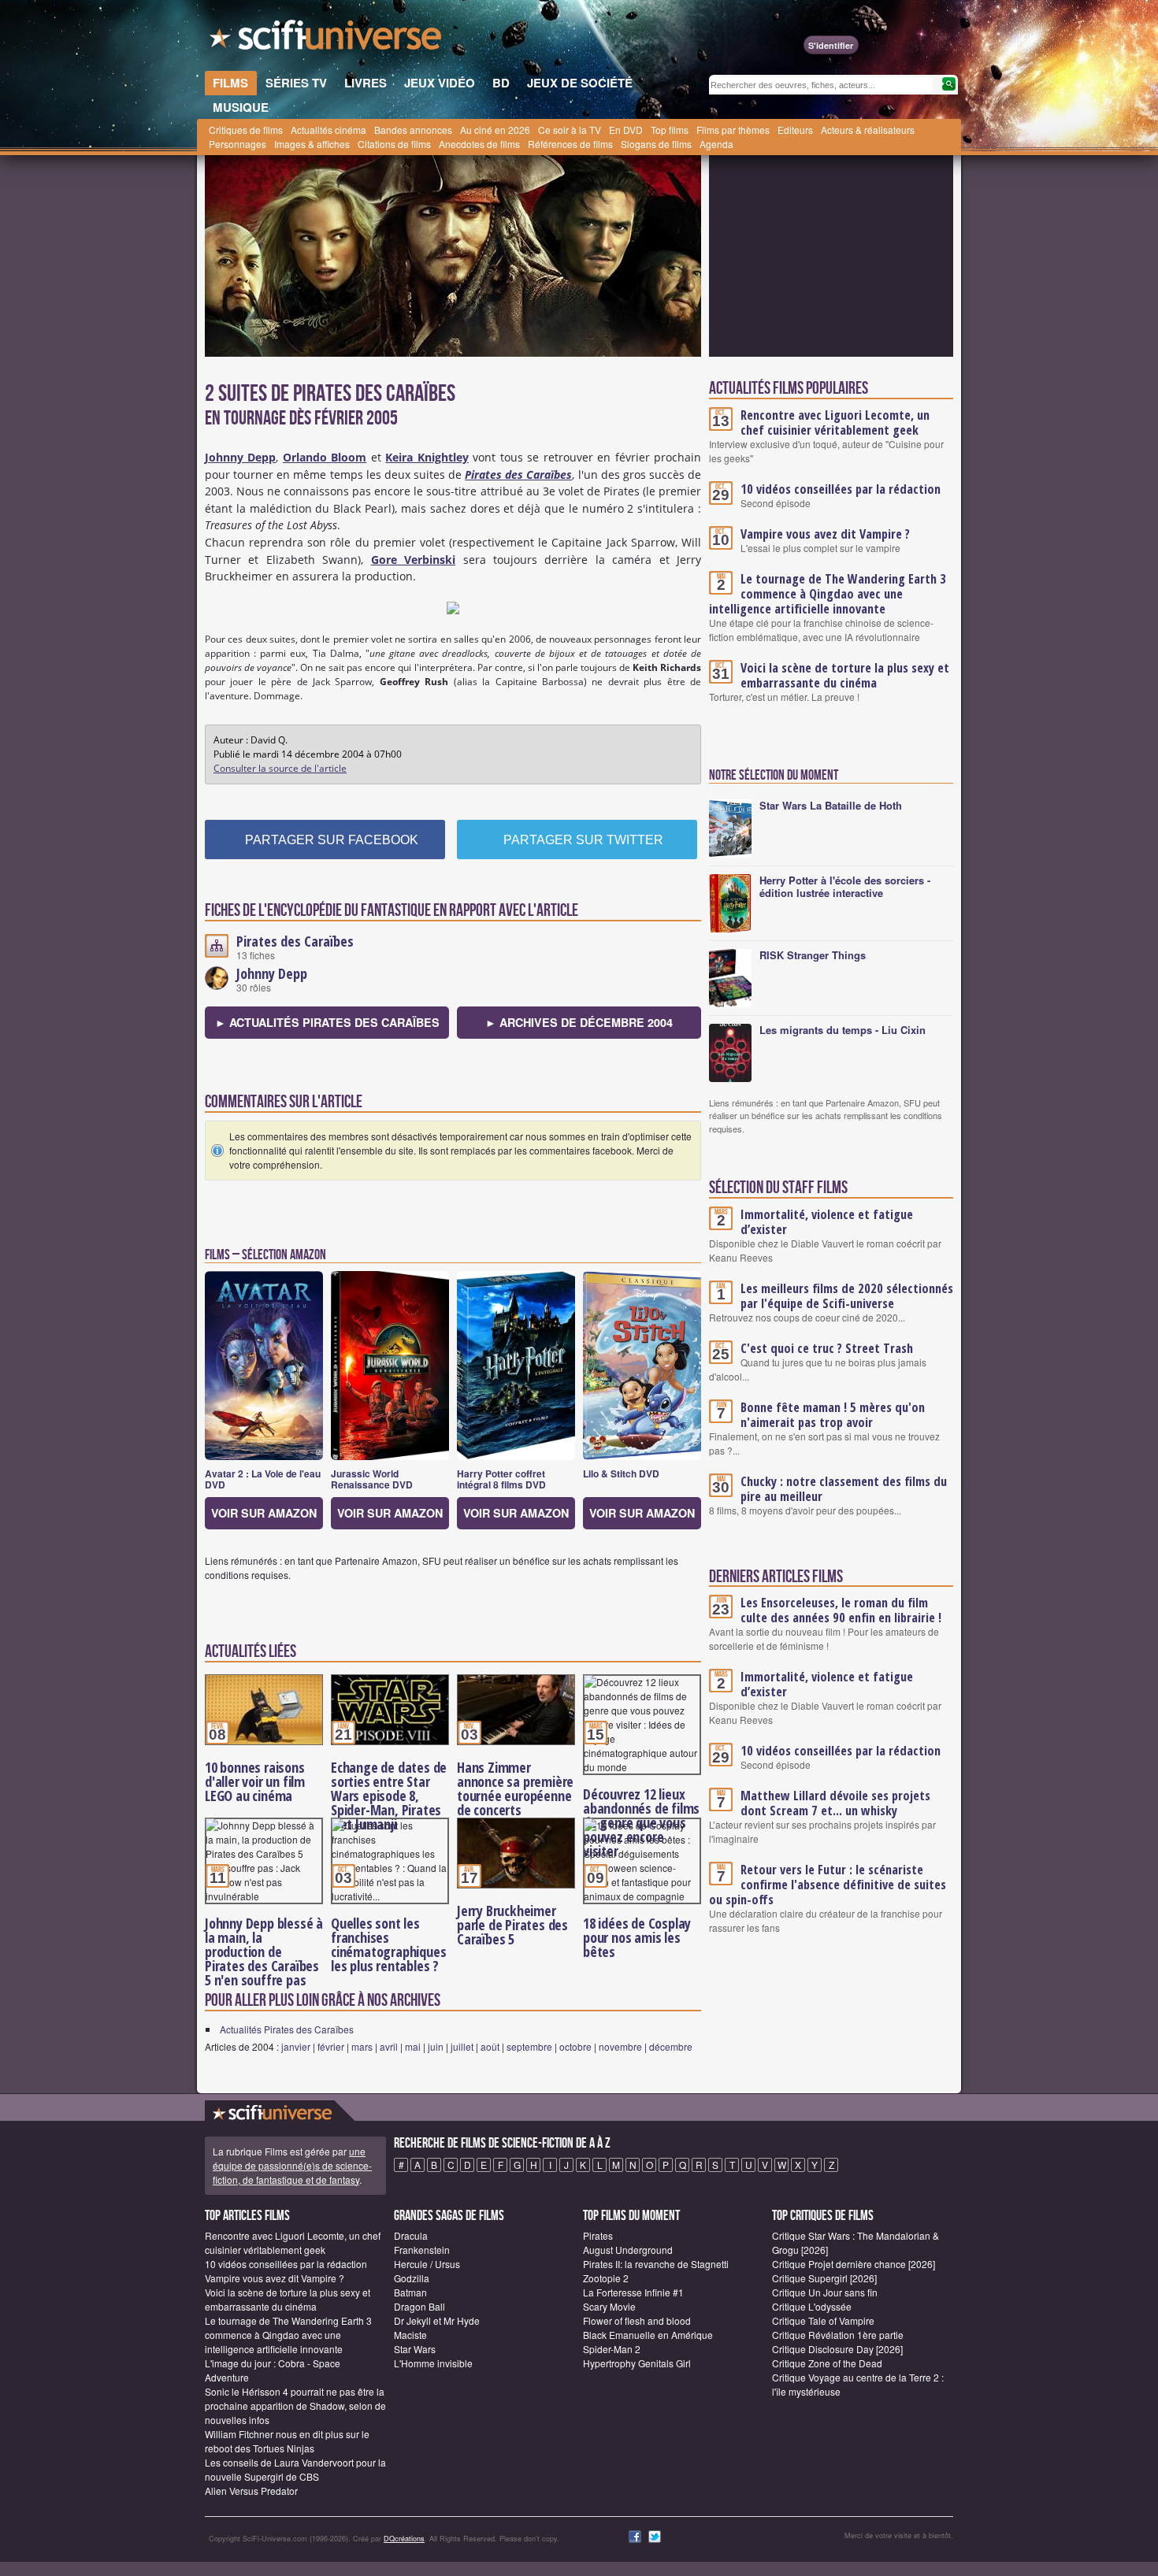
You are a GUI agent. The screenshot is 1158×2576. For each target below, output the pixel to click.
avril (389, 2046)
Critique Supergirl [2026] (824, 2278)
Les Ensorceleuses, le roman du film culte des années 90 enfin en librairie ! (841, 1610)
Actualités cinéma (328, 130)
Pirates (598, 2235)
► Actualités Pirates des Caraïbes (327, 1022)
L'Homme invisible (433, 2363)
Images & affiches (312, 144)
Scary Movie (609, 2306)
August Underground (628, 2250)
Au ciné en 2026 (495, 130)
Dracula (411, 2235)
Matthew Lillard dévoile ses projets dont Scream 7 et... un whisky (835, 1803)
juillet (462, 2046)
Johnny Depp (272, 973)
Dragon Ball (419, 2306)
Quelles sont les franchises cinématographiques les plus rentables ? (388, 1944)
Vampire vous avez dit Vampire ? (825, 534)
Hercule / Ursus (427, 2264)
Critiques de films (246, 130)
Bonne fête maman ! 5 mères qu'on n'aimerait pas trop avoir (833, 1415)
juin (436, 2046)
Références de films (570, 144)
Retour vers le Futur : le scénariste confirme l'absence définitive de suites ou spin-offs (828, 1885)
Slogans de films (656, 144)
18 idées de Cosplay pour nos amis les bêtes (637, 1937)
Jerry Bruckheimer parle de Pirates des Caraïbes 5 (512, 1925)
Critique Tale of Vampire (823, 2320)
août (490, 2046)
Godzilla (412, 2278)
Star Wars (415, 2349)
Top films (670, 130)
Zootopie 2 (606, 2278)
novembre (620, 2046)
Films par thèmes (733, 130)
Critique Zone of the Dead (827, 2363)
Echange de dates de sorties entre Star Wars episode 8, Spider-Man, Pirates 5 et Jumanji (389, 1796)
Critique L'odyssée (812, 2306)
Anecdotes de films (479, 144)
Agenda (716, 144)
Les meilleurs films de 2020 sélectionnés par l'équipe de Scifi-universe (847, 1296)
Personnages (238, 144)
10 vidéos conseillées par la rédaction (841, 489)
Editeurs (795, 130)
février (331, 2046)
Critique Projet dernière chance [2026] (854, 2264)
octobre (575, 2046)
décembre (671, 2046)
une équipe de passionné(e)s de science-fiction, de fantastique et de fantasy (292, 2165)
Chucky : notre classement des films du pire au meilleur (844, 1489)
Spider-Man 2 (612, 2349)
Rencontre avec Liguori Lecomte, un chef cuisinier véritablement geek (835, 423)
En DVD (626, 130)
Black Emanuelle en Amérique (648, 2335)
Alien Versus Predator (251, 2491)
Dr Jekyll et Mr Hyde (437, 2320)
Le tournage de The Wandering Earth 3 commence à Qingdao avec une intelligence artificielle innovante (828, 594)
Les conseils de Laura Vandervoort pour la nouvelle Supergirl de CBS (295, 2469)
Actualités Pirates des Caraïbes (287, 2029)
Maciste (410, 2335)
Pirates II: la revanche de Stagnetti (656, 2264)
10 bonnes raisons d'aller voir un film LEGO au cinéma (255, 1781)
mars (362, 2046)
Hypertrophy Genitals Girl (637, 2363)
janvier (296, 2046)
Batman (410, 2292)
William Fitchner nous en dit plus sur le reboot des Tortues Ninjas (287, 2441)
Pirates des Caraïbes (295, 941)
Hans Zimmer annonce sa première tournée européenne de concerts (515, 1788)
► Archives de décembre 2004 (579, 1022)
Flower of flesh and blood (637, 2320)
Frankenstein (422, 2250)
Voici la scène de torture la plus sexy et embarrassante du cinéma (845, 675)
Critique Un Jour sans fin (825, 2292)
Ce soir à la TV (570, 130)
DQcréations (404, 2539)
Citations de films (394, 144)
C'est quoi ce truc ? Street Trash (827, 1348)
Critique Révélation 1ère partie (838, 2335)
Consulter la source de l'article (280, 768)
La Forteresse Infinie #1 (633, 2292)
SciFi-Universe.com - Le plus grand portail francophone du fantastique (327, 39)
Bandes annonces (413, 130)
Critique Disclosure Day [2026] (837, 2349)
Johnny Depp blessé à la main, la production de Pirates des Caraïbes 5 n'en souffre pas (264, 1951)
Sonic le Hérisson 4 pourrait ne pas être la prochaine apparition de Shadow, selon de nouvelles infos (295, 2406)
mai (413, 2046)
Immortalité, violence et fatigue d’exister (827, 1222)
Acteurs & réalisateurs (868, 130)
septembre (529, 2046)
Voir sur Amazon (264, 1513)
